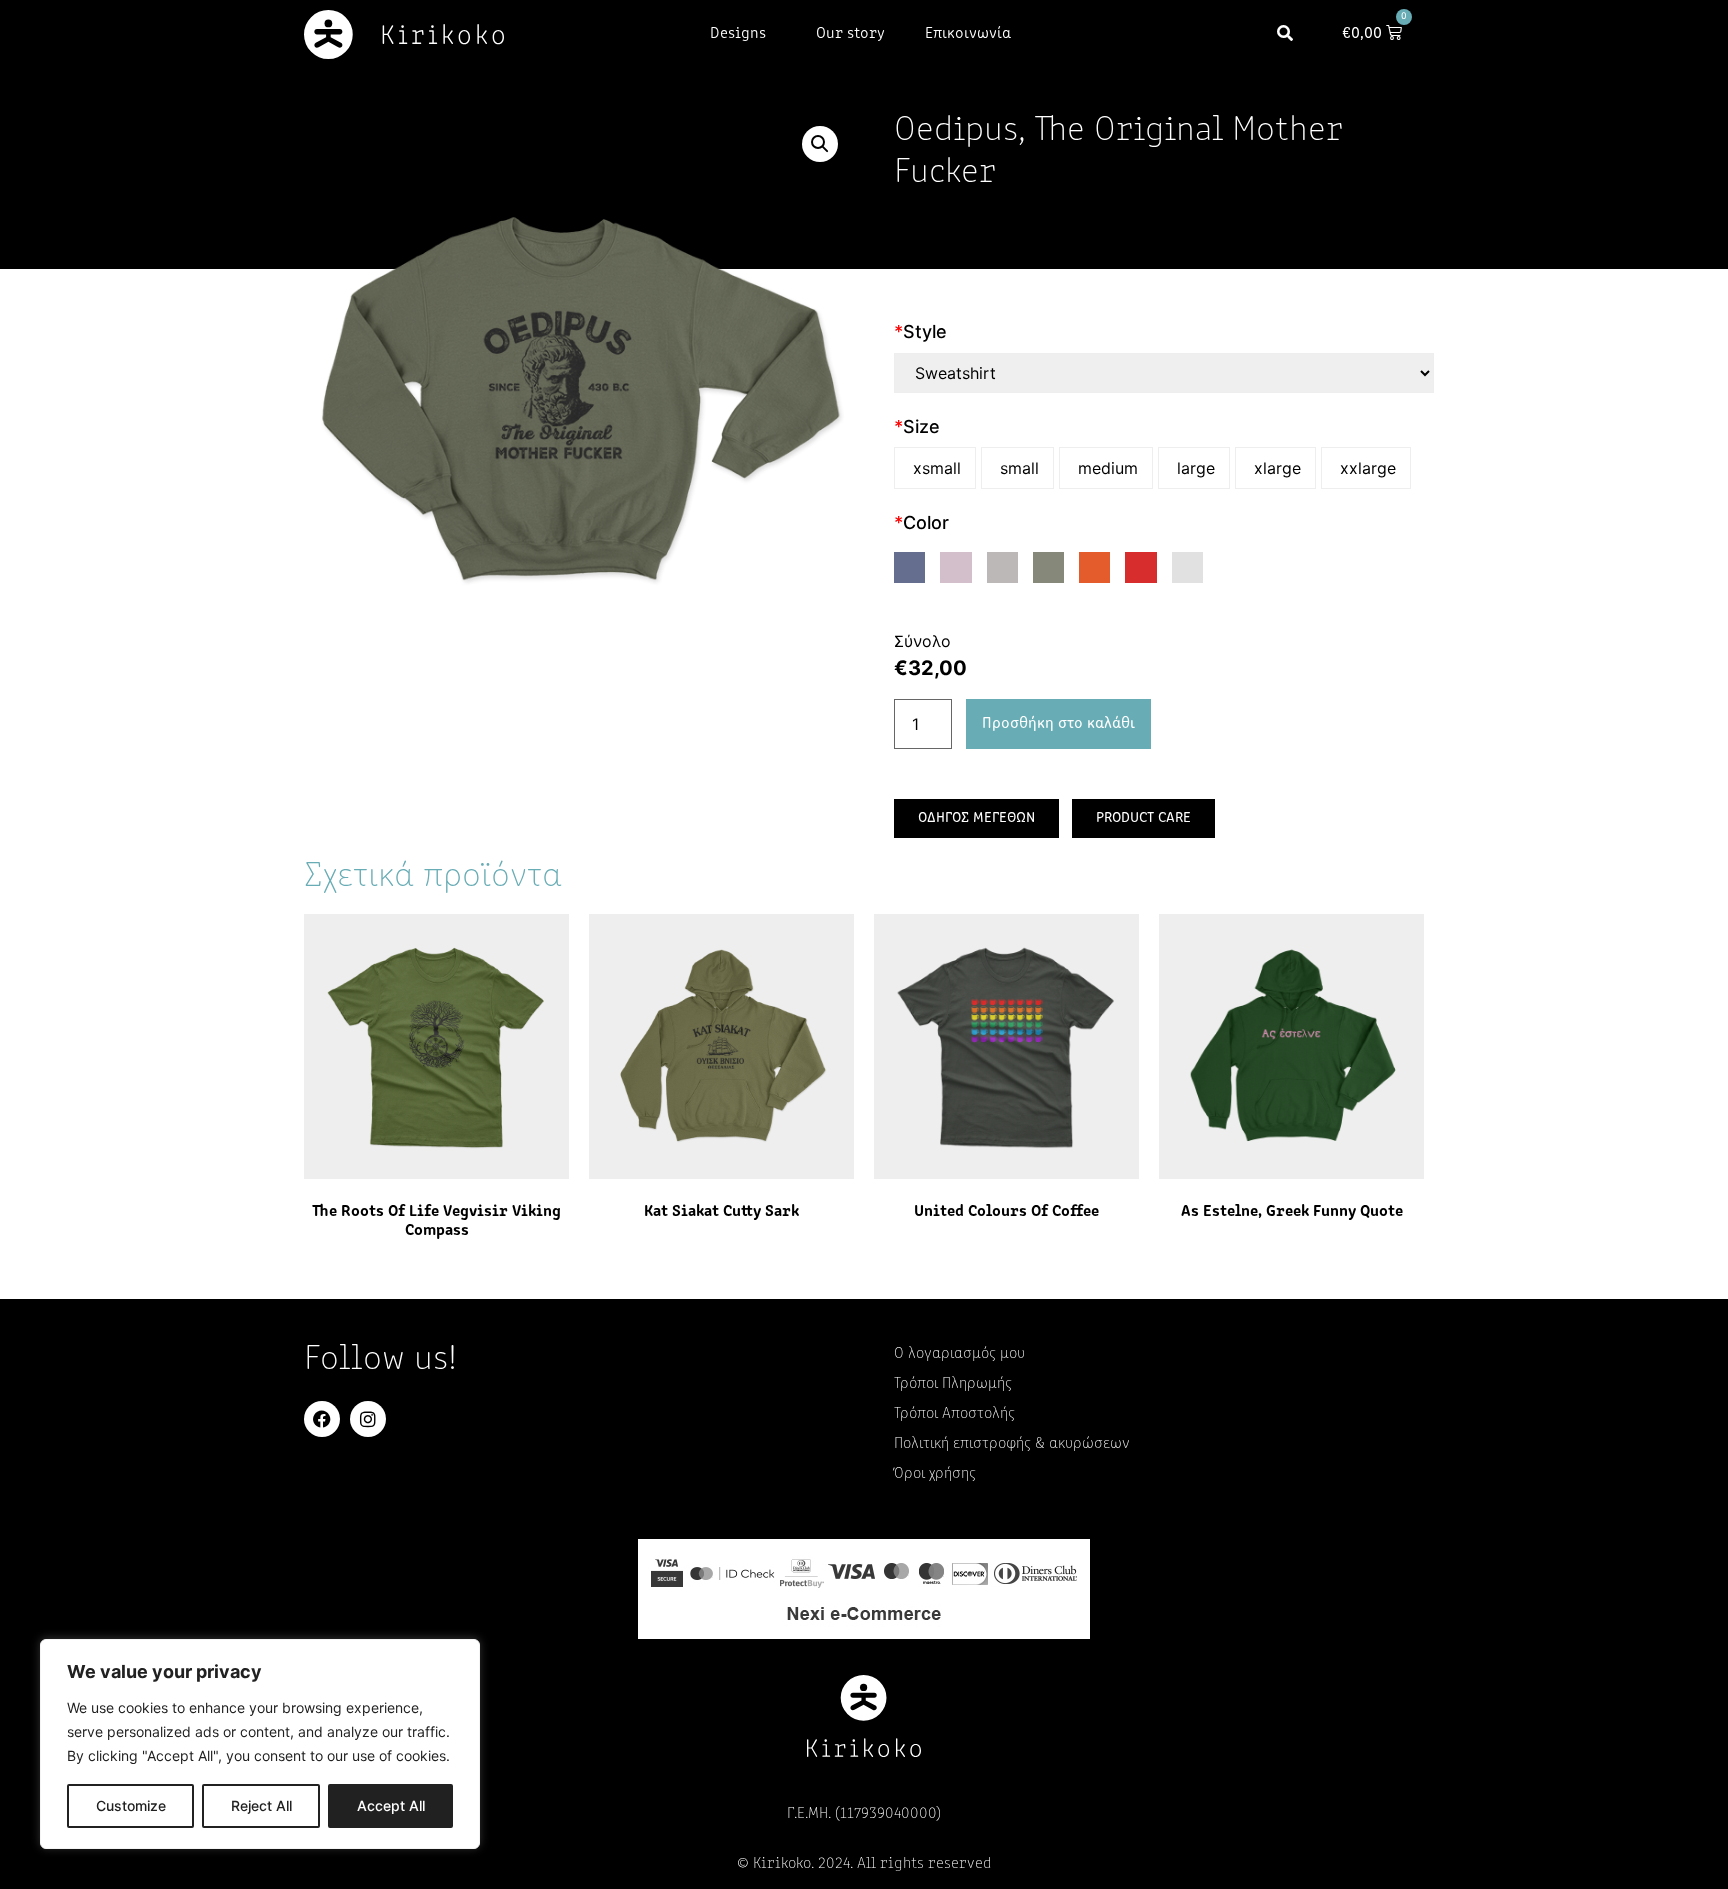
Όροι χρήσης (935, 1474)
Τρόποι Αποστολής (954, 1414)
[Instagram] (368, 1419)
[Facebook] (322, 1419)
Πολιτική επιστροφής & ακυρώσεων (1012, 1444)
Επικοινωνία (968, 34)
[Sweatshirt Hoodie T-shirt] (1164, 373)
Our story (850, 34)
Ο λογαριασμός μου (959, 1354)
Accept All (391, 1805)
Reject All (261, 1805)
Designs (738, 34)
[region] (260, 1744)
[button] (1285, 34)
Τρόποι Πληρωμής (953, 1384)
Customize (131, 1805)
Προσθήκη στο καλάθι (1058, 724)
